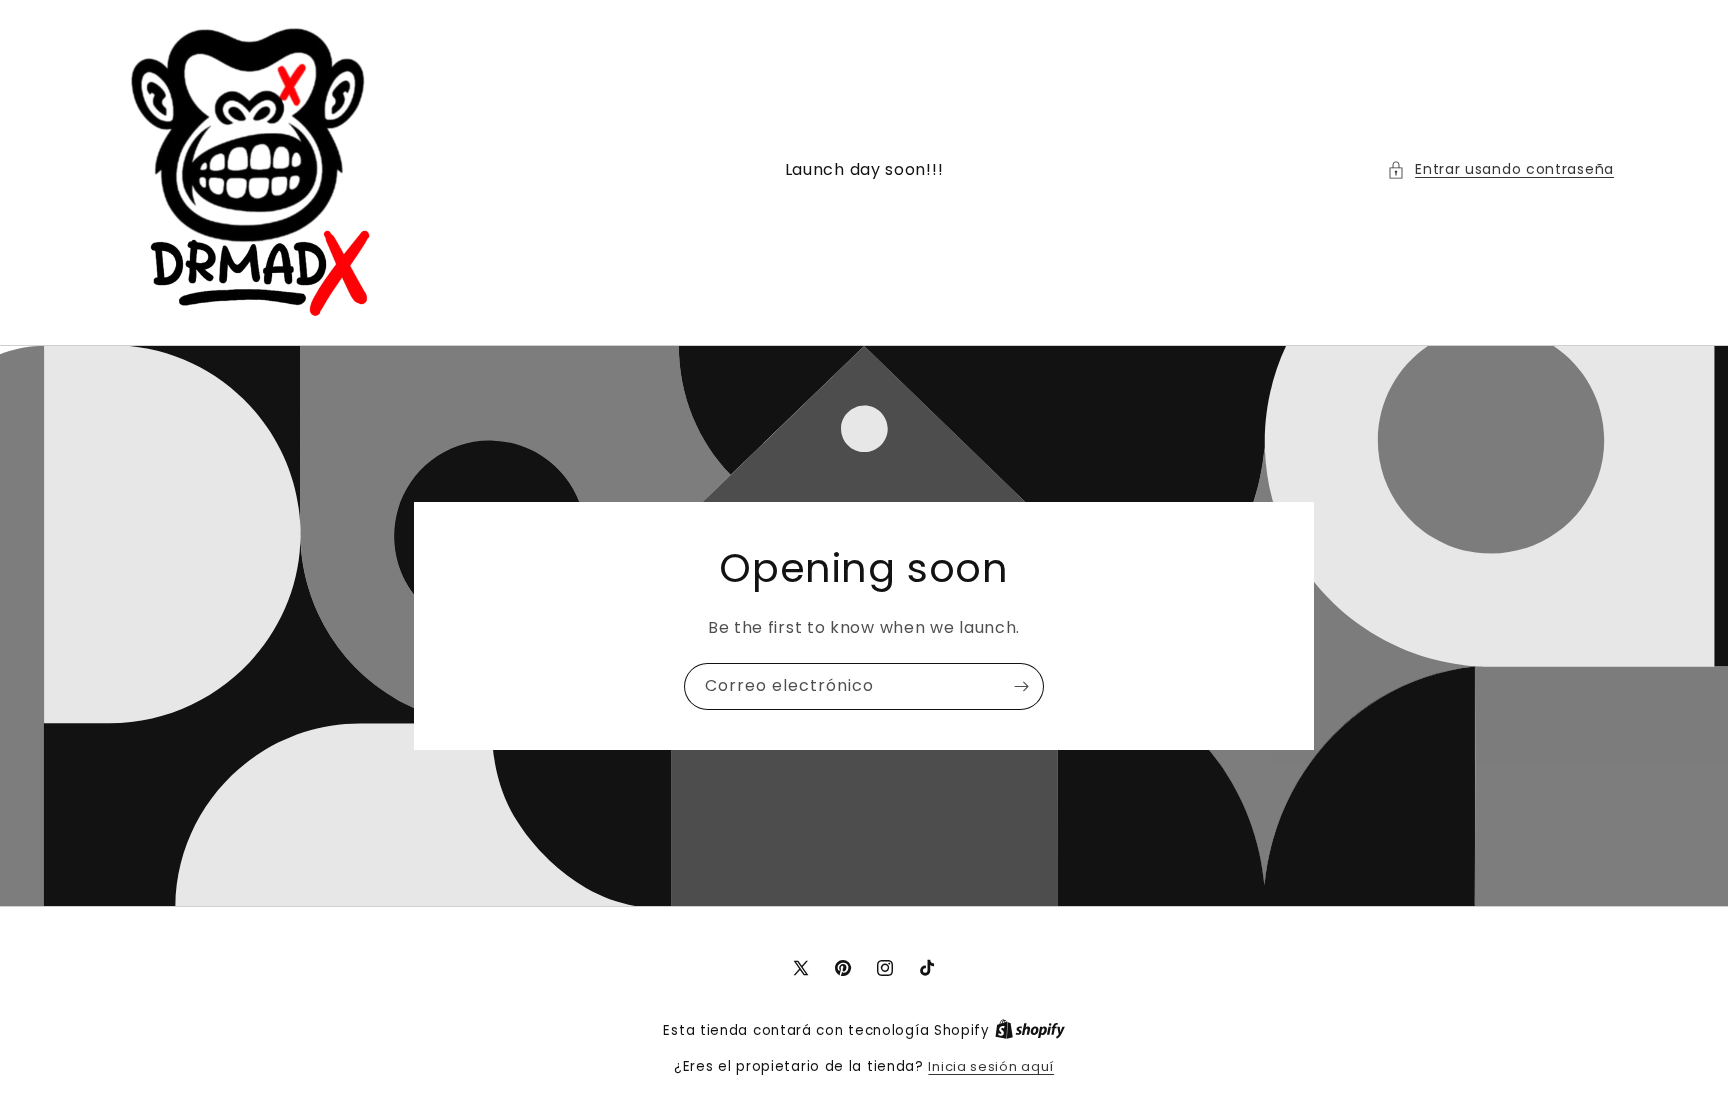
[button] (1500, 169)
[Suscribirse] (1021, 686)
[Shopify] (1030, 1030)
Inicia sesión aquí (991, 1066)
